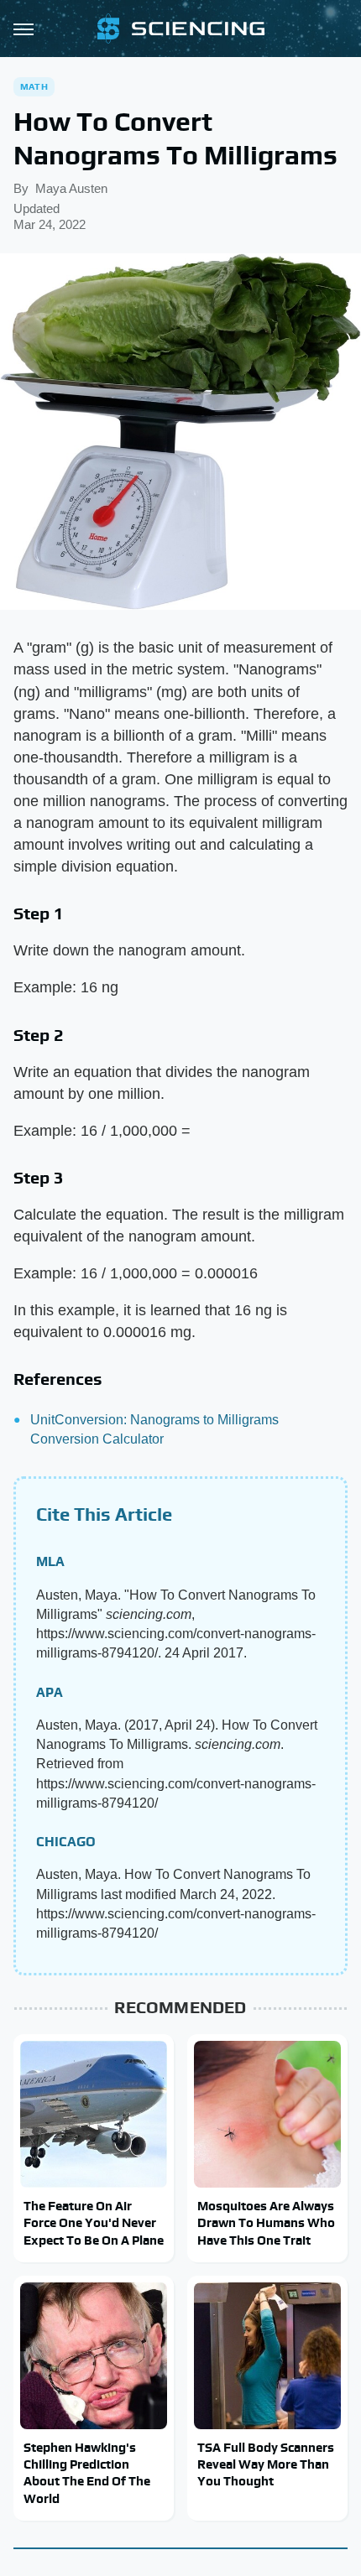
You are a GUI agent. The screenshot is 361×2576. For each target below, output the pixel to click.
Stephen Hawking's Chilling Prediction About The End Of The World (87, 2473)
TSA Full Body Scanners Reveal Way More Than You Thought (266, 2464)
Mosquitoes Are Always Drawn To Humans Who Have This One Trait (266, 2223)
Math (34, 86)
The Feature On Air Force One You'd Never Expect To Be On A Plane (94, 2223)
